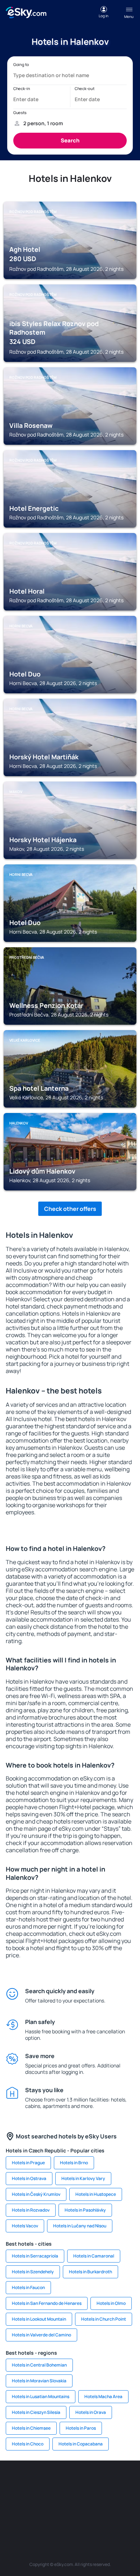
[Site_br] (16, 2482)
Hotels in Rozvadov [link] (31, 2210)
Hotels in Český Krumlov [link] (36, 2194)
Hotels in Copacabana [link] (81, 2444)
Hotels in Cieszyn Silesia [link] (36, 2412)
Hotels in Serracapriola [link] (35, 2256)
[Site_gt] (81, 2516)
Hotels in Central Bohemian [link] (39, 2365)
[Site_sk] (59, 2499)
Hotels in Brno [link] (74, 2163)
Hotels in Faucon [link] (28, 2287)
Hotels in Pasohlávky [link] (85, 2210)
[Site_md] (38, 2499)
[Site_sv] (38, 2516)
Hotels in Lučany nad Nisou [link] (80, 2226)
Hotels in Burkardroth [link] (90, 2272)
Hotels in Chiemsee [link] (31, 2428)
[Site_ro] (38, 2482)
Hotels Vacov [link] (25, 2226)
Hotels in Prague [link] (28, 2163)
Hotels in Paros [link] (81, 2428)
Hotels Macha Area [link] (103, 2396)
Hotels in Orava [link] (91, 2412)
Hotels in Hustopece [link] (96, 2194)
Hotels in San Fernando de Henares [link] (47, 2303)
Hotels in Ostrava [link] (29, 2178)
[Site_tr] (124, 2482)
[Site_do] (124, 2499)
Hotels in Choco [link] (28, 2444)
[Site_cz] (16, 2499)
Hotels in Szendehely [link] (33, 2272)
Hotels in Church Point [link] (104, 2319)
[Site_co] (102, 2499)
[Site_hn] (102, 2516)
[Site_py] (124, 2516)
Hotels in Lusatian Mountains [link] (41, 2396)
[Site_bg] (59, 2482)
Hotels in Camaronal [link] (94, 2256)
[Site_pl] (81, 2482)
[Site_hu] (81, 2499)
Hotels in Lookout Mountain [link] (39, 2319)
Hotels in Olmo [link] (111, 2303)
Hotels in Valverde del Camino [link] (41, 2335)
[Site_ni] (59, 2516)
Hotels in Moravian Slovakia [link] (39, 2381)
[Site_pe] (102, 2482)
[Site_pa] (16, 2516)
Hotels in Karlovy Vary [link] (83, 2178)
